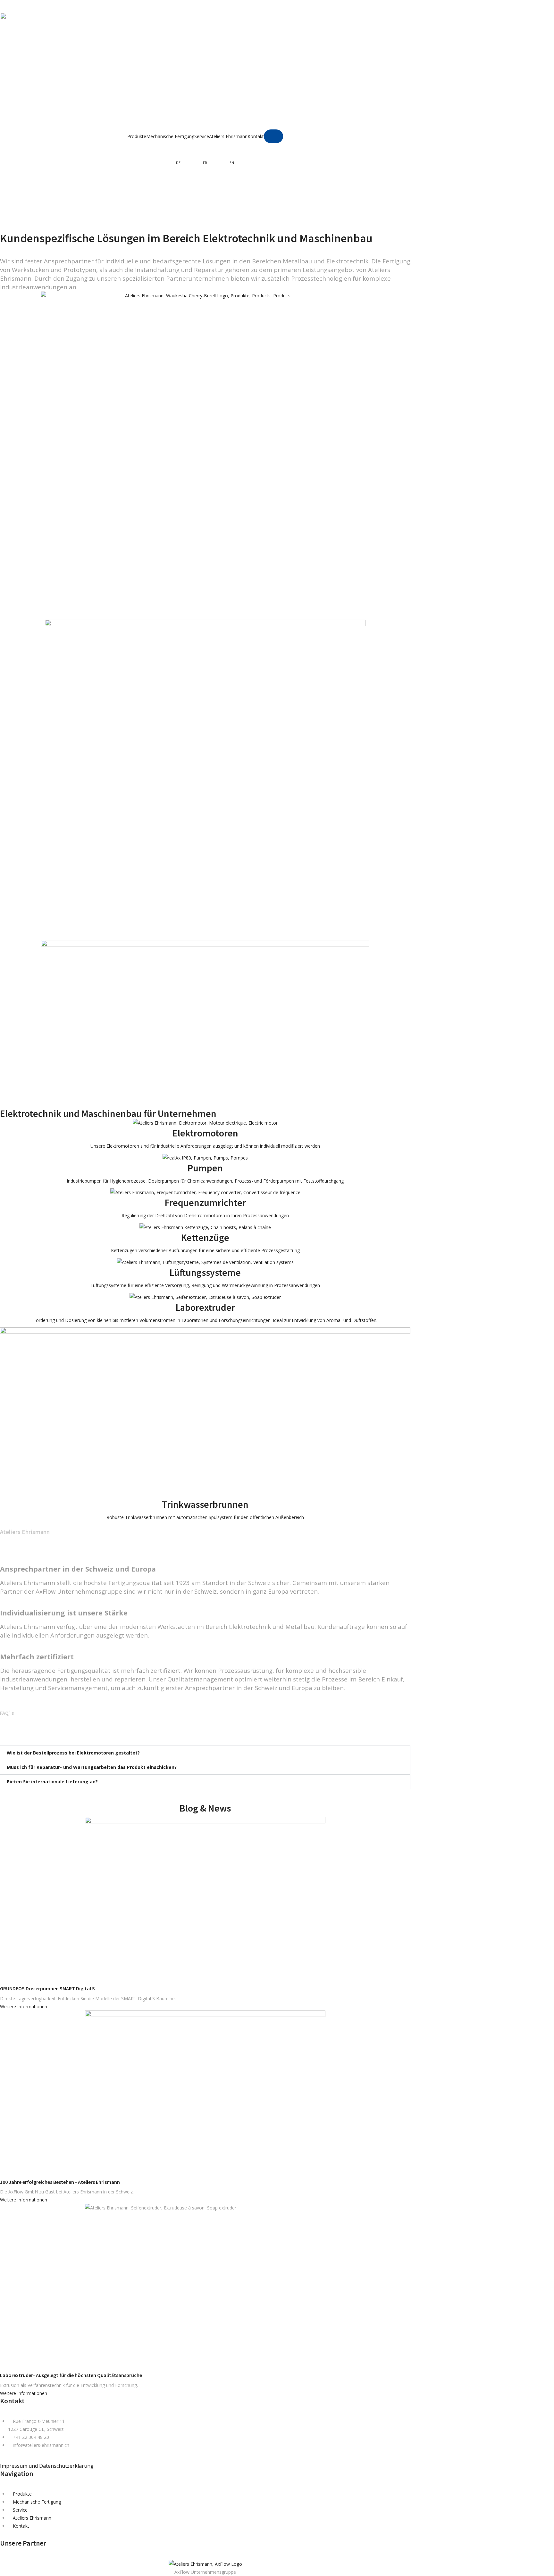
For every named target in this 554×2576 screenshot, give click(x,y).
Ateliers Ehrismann (228, 136)
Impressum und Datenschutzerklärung (47, 2466)
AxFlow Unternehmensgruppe (205, 2572)
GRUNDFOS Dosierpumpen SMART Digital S (47, 1988)
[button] (205, 1753)
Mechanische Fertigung (170, 136)
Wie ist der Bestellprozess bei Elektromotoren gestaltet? (73, 1753)
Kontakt (256, 136)
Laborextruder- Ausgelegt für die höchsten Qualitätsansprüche (71, 2375)
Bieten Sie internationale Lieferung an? (52, 1782)
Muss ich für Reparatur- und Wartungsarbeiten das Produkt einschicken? (92, 1767)
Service (202, 136)
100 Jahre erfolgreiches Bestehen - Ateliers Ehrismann (60, 2182)
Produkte (137, 136)
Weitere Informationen (24, 2006)
